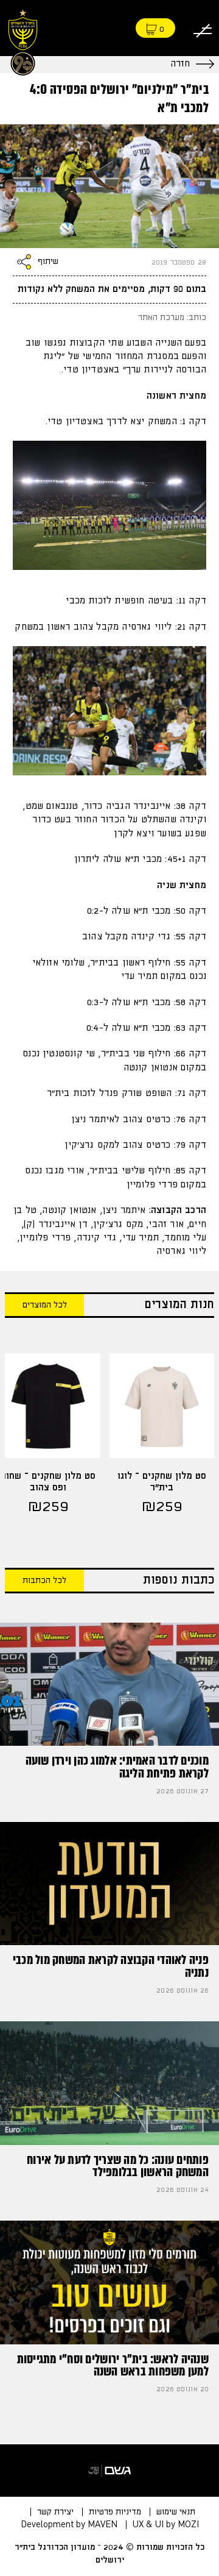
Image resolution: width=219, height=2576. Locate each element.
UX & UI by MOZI (166, 2525)
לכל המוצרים (45, 1305)
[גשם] (109, 2471)
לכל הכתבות (44, 1581)
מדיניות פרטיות (115, 2512)
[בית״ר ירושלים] (23, 41)
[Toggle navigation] (203, 28)
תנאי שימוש (176, 2512)
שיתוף (48, 262)
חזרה (180, 64)
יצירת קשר (55, 2512)
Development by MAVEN (69, 2525)
